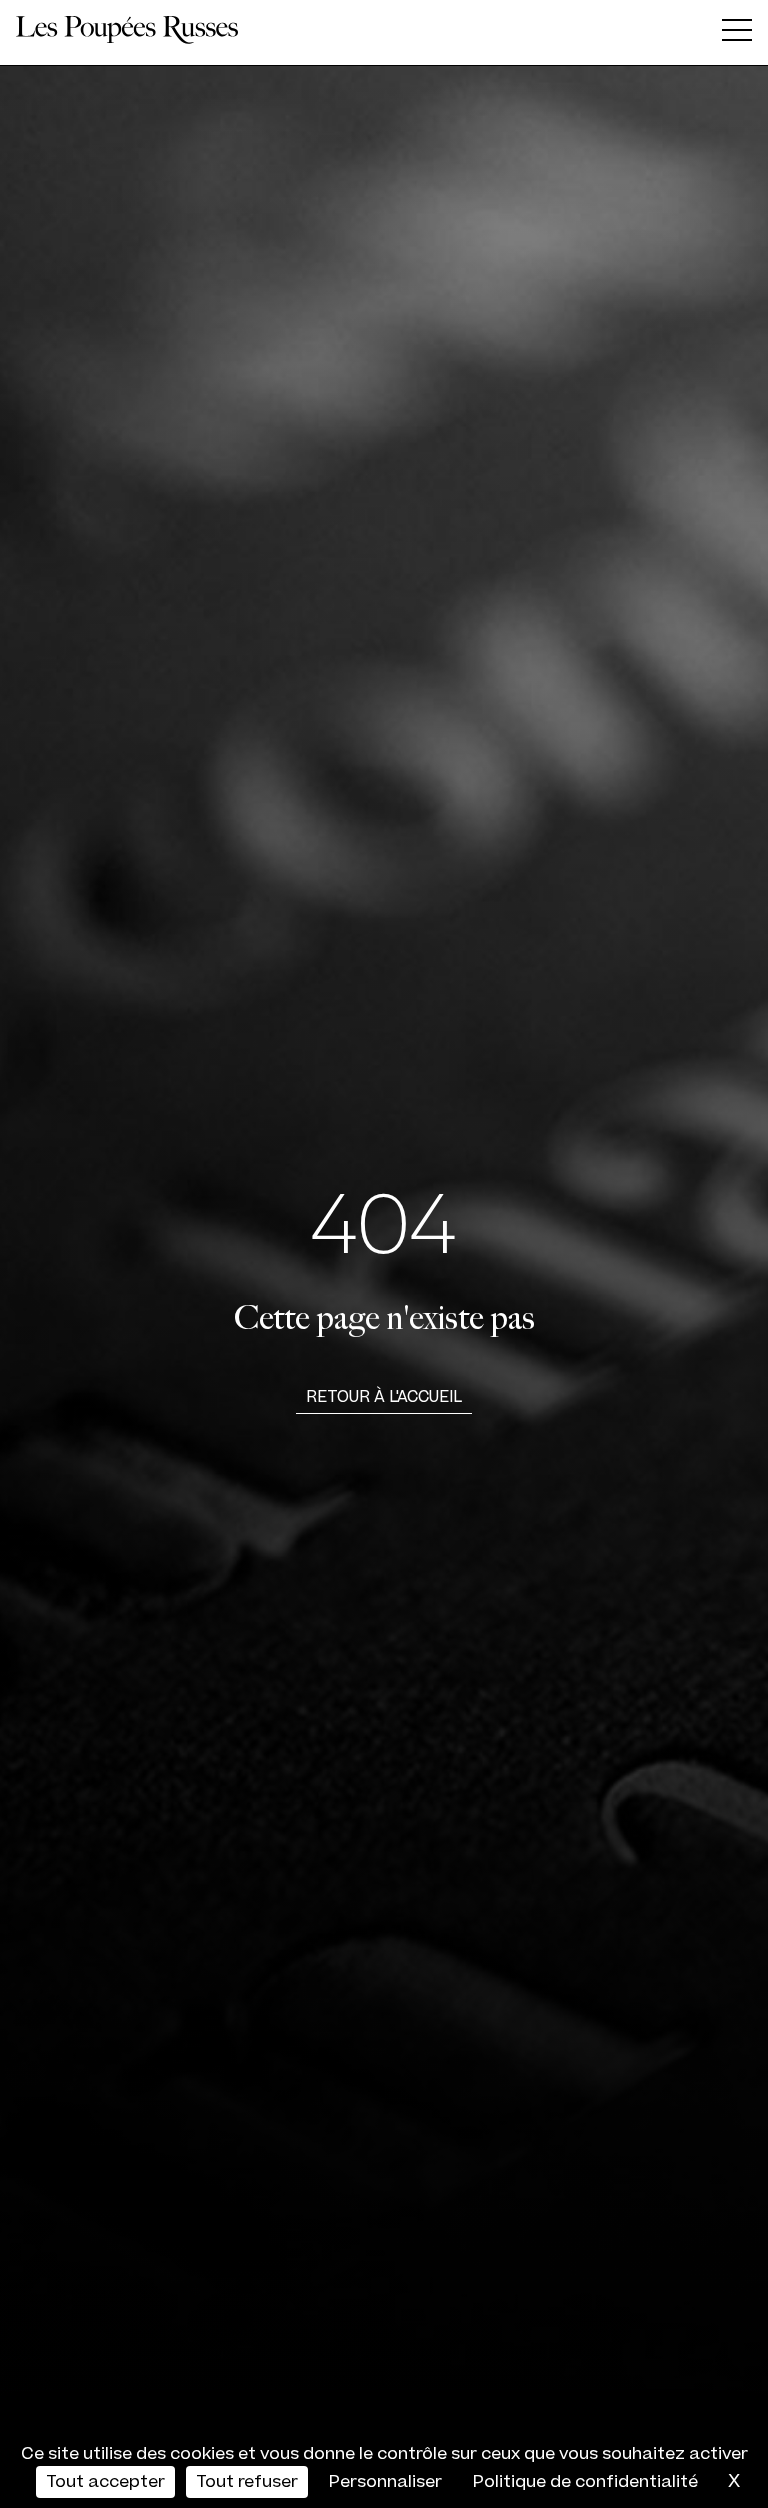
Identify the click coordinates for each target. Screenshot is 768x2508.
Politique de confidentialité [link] (585, 2482)
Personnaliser (385, 2482)
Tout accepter (105, 2482)
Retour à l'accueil (384, 1397)
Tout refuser (247, 2482)
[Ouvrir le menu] (737, 33)
